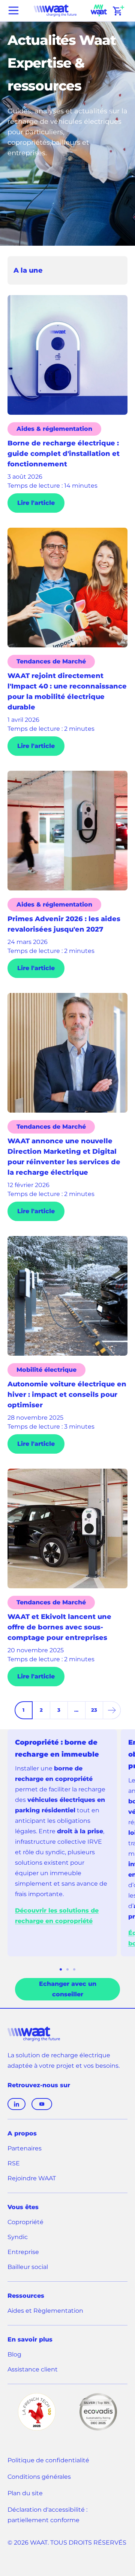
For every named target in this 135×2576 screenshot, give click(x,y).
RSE (14, 2163)
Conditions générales (39, 2477)
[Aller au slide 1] (61, 1969)
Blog (14, 2354)
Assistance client (33, 2370)
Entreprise (23, 2252)
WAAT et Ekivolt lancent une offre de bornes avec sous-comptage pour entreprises (59, 1627)
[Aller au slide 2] (67, 1969)
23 (94, 1710)
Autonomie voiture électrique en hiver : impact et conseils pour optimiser (67, 1395)
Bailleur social (28, 2267)
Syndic (18, 2237)
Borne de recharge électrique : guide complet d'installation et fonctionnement (64, 454)
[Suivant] (112, 1710)
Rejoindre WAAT (32, 2179)
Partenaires (25, 2148)
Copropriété (25, 2222)
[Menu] (13, 10)
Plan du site (25, 2493)
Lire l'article (36, 503)
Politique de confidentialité (48, 2460)
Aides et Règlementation (45, 2311)
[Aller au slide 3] (74, 1969)
